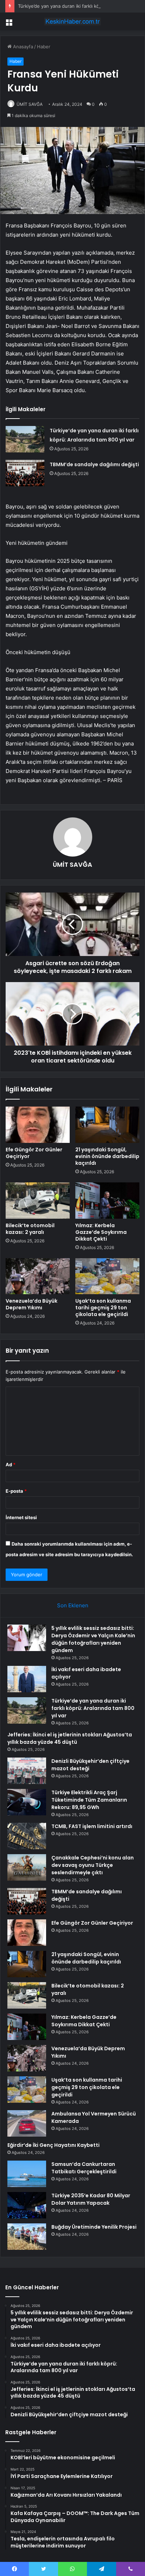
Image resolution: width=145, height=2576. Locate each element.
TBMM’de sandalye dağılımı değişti (94, 464)
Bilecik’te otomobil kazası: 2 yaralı (30, 1229)
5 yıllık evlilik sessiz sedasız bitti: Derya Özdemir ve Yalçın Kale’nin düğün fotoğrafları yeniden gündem (93, 1639)
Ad (11, 1464)
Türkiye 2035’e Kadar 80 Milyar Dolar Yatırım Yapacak (91, 2199)
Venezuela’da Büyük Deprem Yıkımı (31, 1304)
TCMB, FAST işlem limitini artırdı (92, 1826)
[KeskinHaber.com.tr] (72, 22)
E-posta (16, 1491)
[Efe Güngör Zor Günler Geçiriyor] (38, 1125)
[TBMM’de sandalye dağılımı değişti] (25, 473)
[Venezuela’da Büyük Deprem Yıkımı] (38, 1276)
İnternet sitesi (21, 1517)
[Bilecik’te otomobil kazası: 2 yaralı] (38, 1201)
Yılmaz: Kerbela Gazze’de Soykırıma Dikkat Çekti (101, 1232)
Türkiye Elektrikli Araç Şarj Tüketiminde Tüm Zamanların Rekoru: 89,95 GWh (89, 1800)
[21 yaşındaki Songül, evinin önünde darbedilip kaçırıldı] (107, 1125)
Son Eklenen (73, 1605)
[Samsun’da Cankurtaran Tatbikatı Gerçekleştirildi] (27, 2174)
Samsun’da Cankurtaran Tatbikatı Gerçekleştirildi (84, 2168)
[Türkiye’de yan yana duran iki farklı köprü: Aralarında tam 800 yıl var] (25, 439)
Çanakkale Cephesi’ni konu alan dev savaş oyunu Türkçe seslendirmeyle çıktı (93, 1865)
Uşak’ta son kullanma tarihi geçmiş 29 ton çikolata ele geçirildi (103, 1308)
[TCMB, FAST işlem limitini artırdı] (27, 1836)
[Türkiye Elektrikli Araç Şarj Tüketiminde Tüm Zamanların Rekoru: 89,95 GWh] (27, 1802)
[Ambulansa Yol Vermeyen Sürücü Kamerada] (27, 2123)
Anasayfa (22, 47)
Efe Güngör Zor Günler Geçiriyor (34, 1153)
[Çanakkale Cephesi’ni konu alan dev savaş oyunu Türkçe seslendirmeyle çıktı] (27, 1867)
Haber (44, 47)
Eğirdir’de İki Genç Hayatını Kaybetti (53, 2145)
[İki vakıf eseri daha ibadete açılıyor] (27, 1679)
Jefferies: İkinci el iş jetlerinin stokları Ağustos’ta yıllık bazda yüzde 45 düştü (70, 1738)
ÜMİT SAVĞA (30, 104)
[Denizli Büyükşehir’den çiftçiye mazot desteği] (27, 1771)
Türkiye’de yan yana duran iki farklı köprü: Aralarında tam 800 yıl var (93, 1708)
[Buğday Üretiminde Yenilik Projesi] (27, 2237)
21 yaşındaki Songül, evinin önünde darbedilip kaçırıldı (107, 1156)
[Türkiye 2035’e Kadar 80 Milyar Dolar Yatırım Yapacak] (27, 2205)
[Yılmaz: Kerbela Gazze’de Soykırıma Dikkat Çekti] (107, 1201)
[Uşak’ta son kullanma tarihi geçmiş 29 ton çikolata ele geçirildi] (107, 1276)
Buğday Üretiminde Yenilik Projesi (94, 2227)
